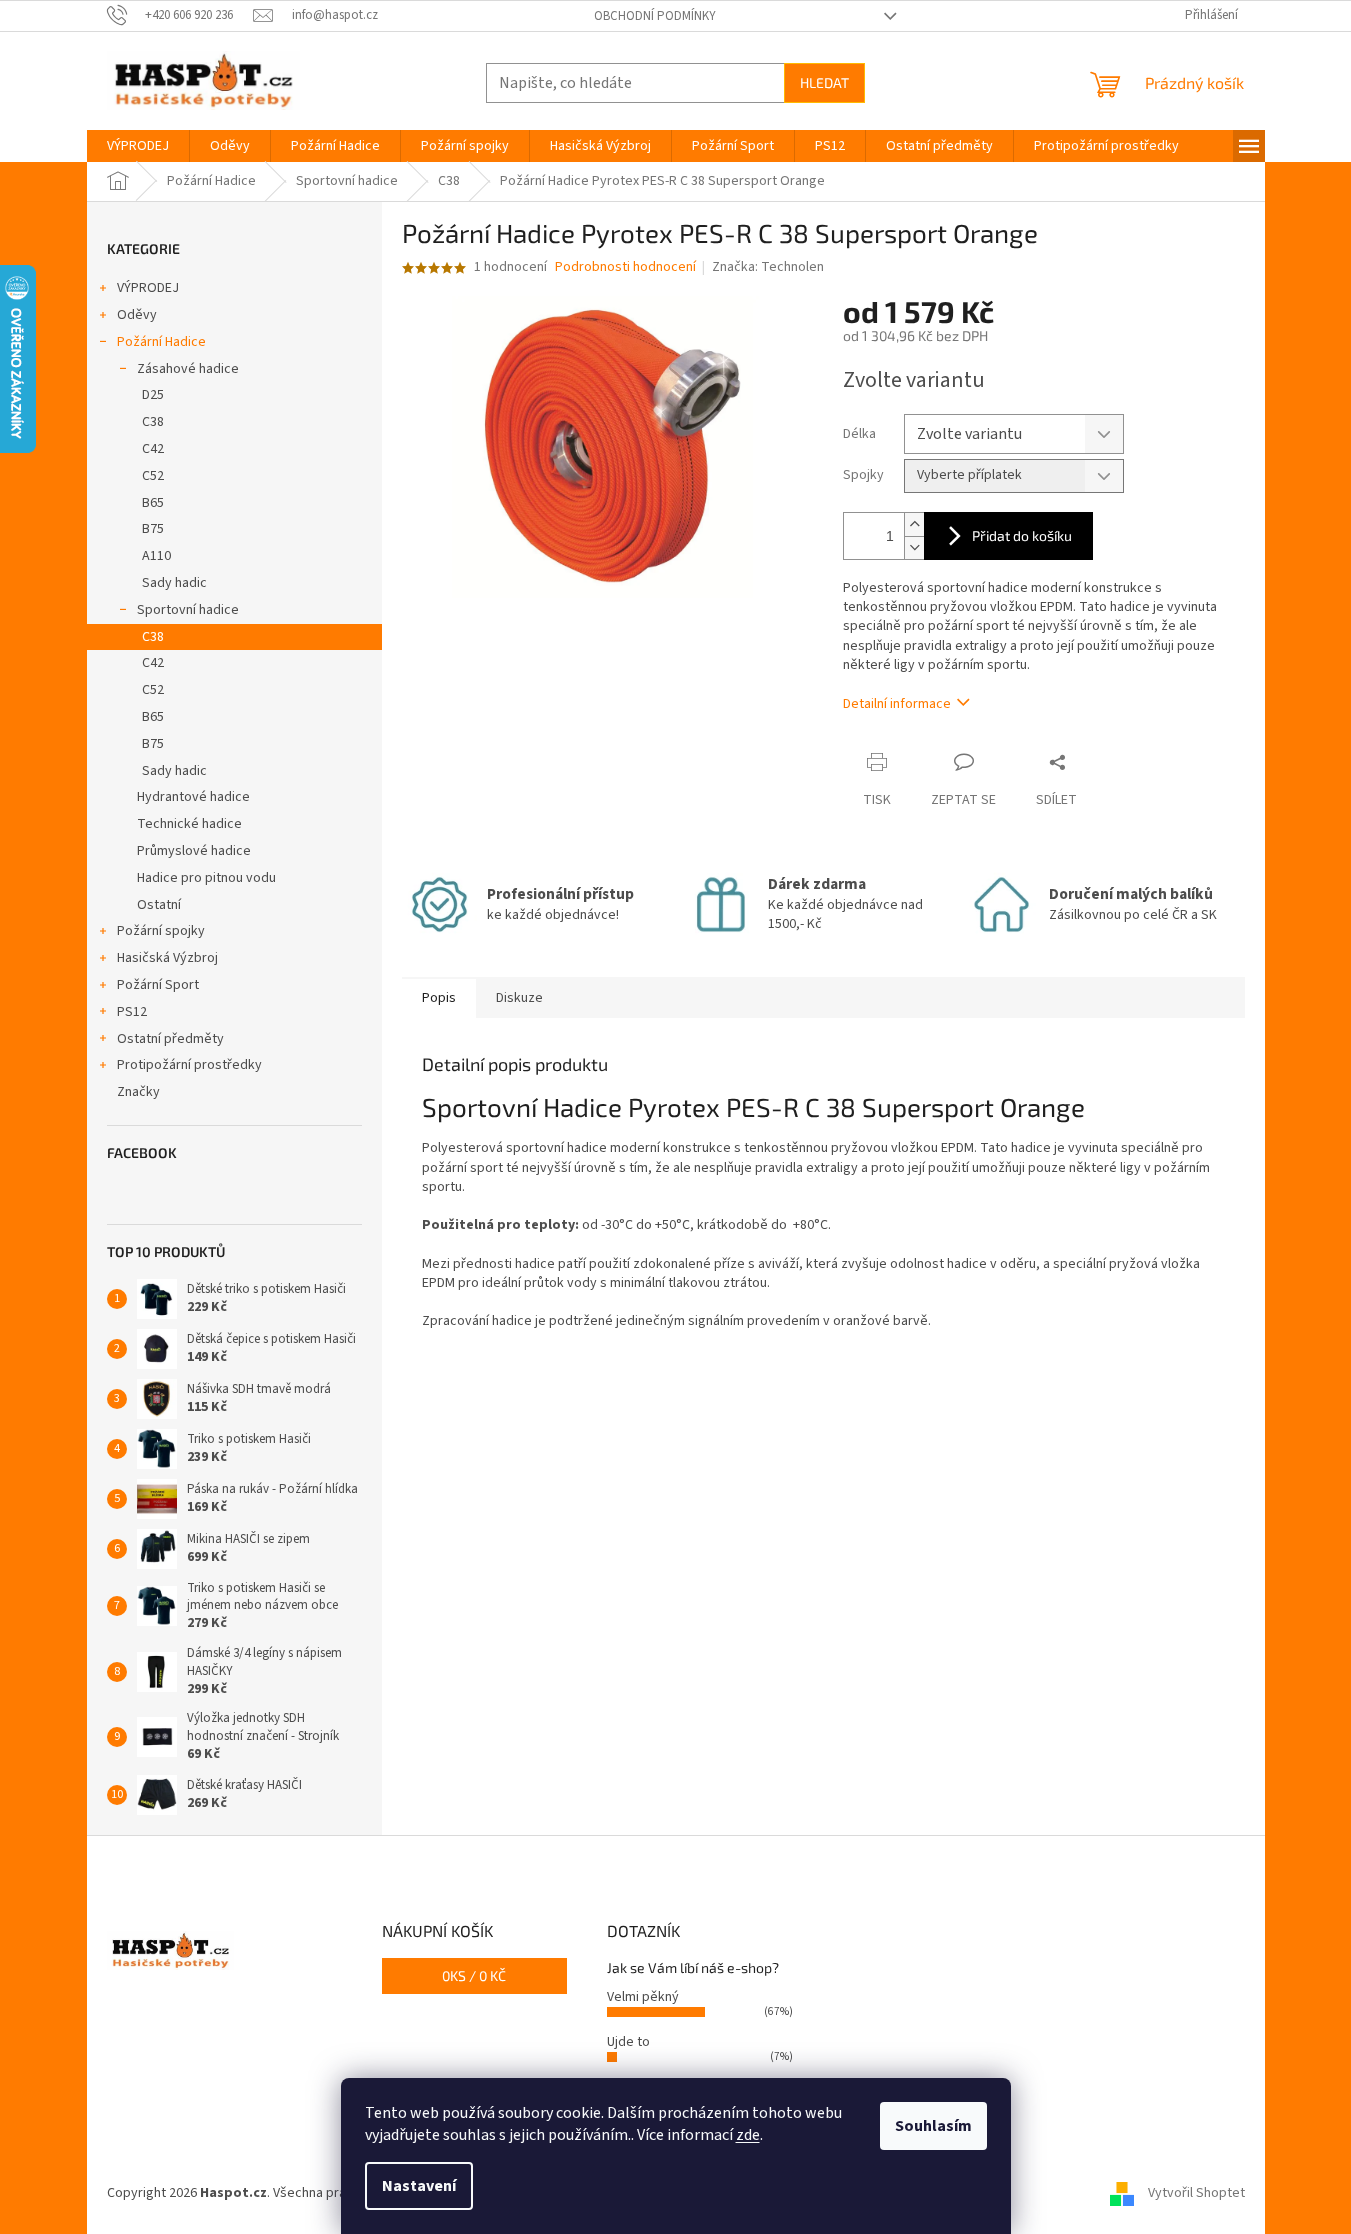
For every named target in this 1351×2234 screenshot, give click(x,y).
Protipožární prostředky (189, 1065)
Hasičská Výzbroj (167, 958)
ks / (474, 1975)
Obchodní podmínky (655, 16)
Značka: (768, 267)
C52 (153, 476)
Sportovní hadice (188, 610)
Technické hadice (189, 824)
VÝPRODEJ (148, 288)
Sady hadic (174, 583)
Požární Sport (158, 985)
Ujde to (628, 2042)
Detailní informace (897, 704)
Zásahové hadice (188, 369)
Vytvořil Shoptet (1196, 2193)
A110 (156, 556)
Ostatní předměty (170, 1039)
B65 (153, 503)
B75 (153, 529)
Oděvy (137, 315)
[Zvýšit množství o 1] (914, 524)
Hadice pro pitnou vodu (206, 878)
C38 (153, 422)
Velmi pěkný (643, 1997)
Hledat (824, 82)
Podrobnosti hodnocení (625, 267)
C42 (153, 449)
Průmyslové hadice (194, 851)
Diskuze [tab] (519, 998)
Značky (138, 1092)
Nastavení (419, 2186)
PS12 (132, 1012)
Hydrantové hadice (193, 797)
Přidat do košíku (1022, 535)
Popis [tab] (439, 998)
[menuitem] (138, 146)
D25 (153, 395)
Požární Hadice (161, 342)
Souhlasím (933, 2126)
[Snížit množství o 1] (914, 547)
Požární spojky (161, 931)
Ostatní (159, 905)
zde (748, 2135)
